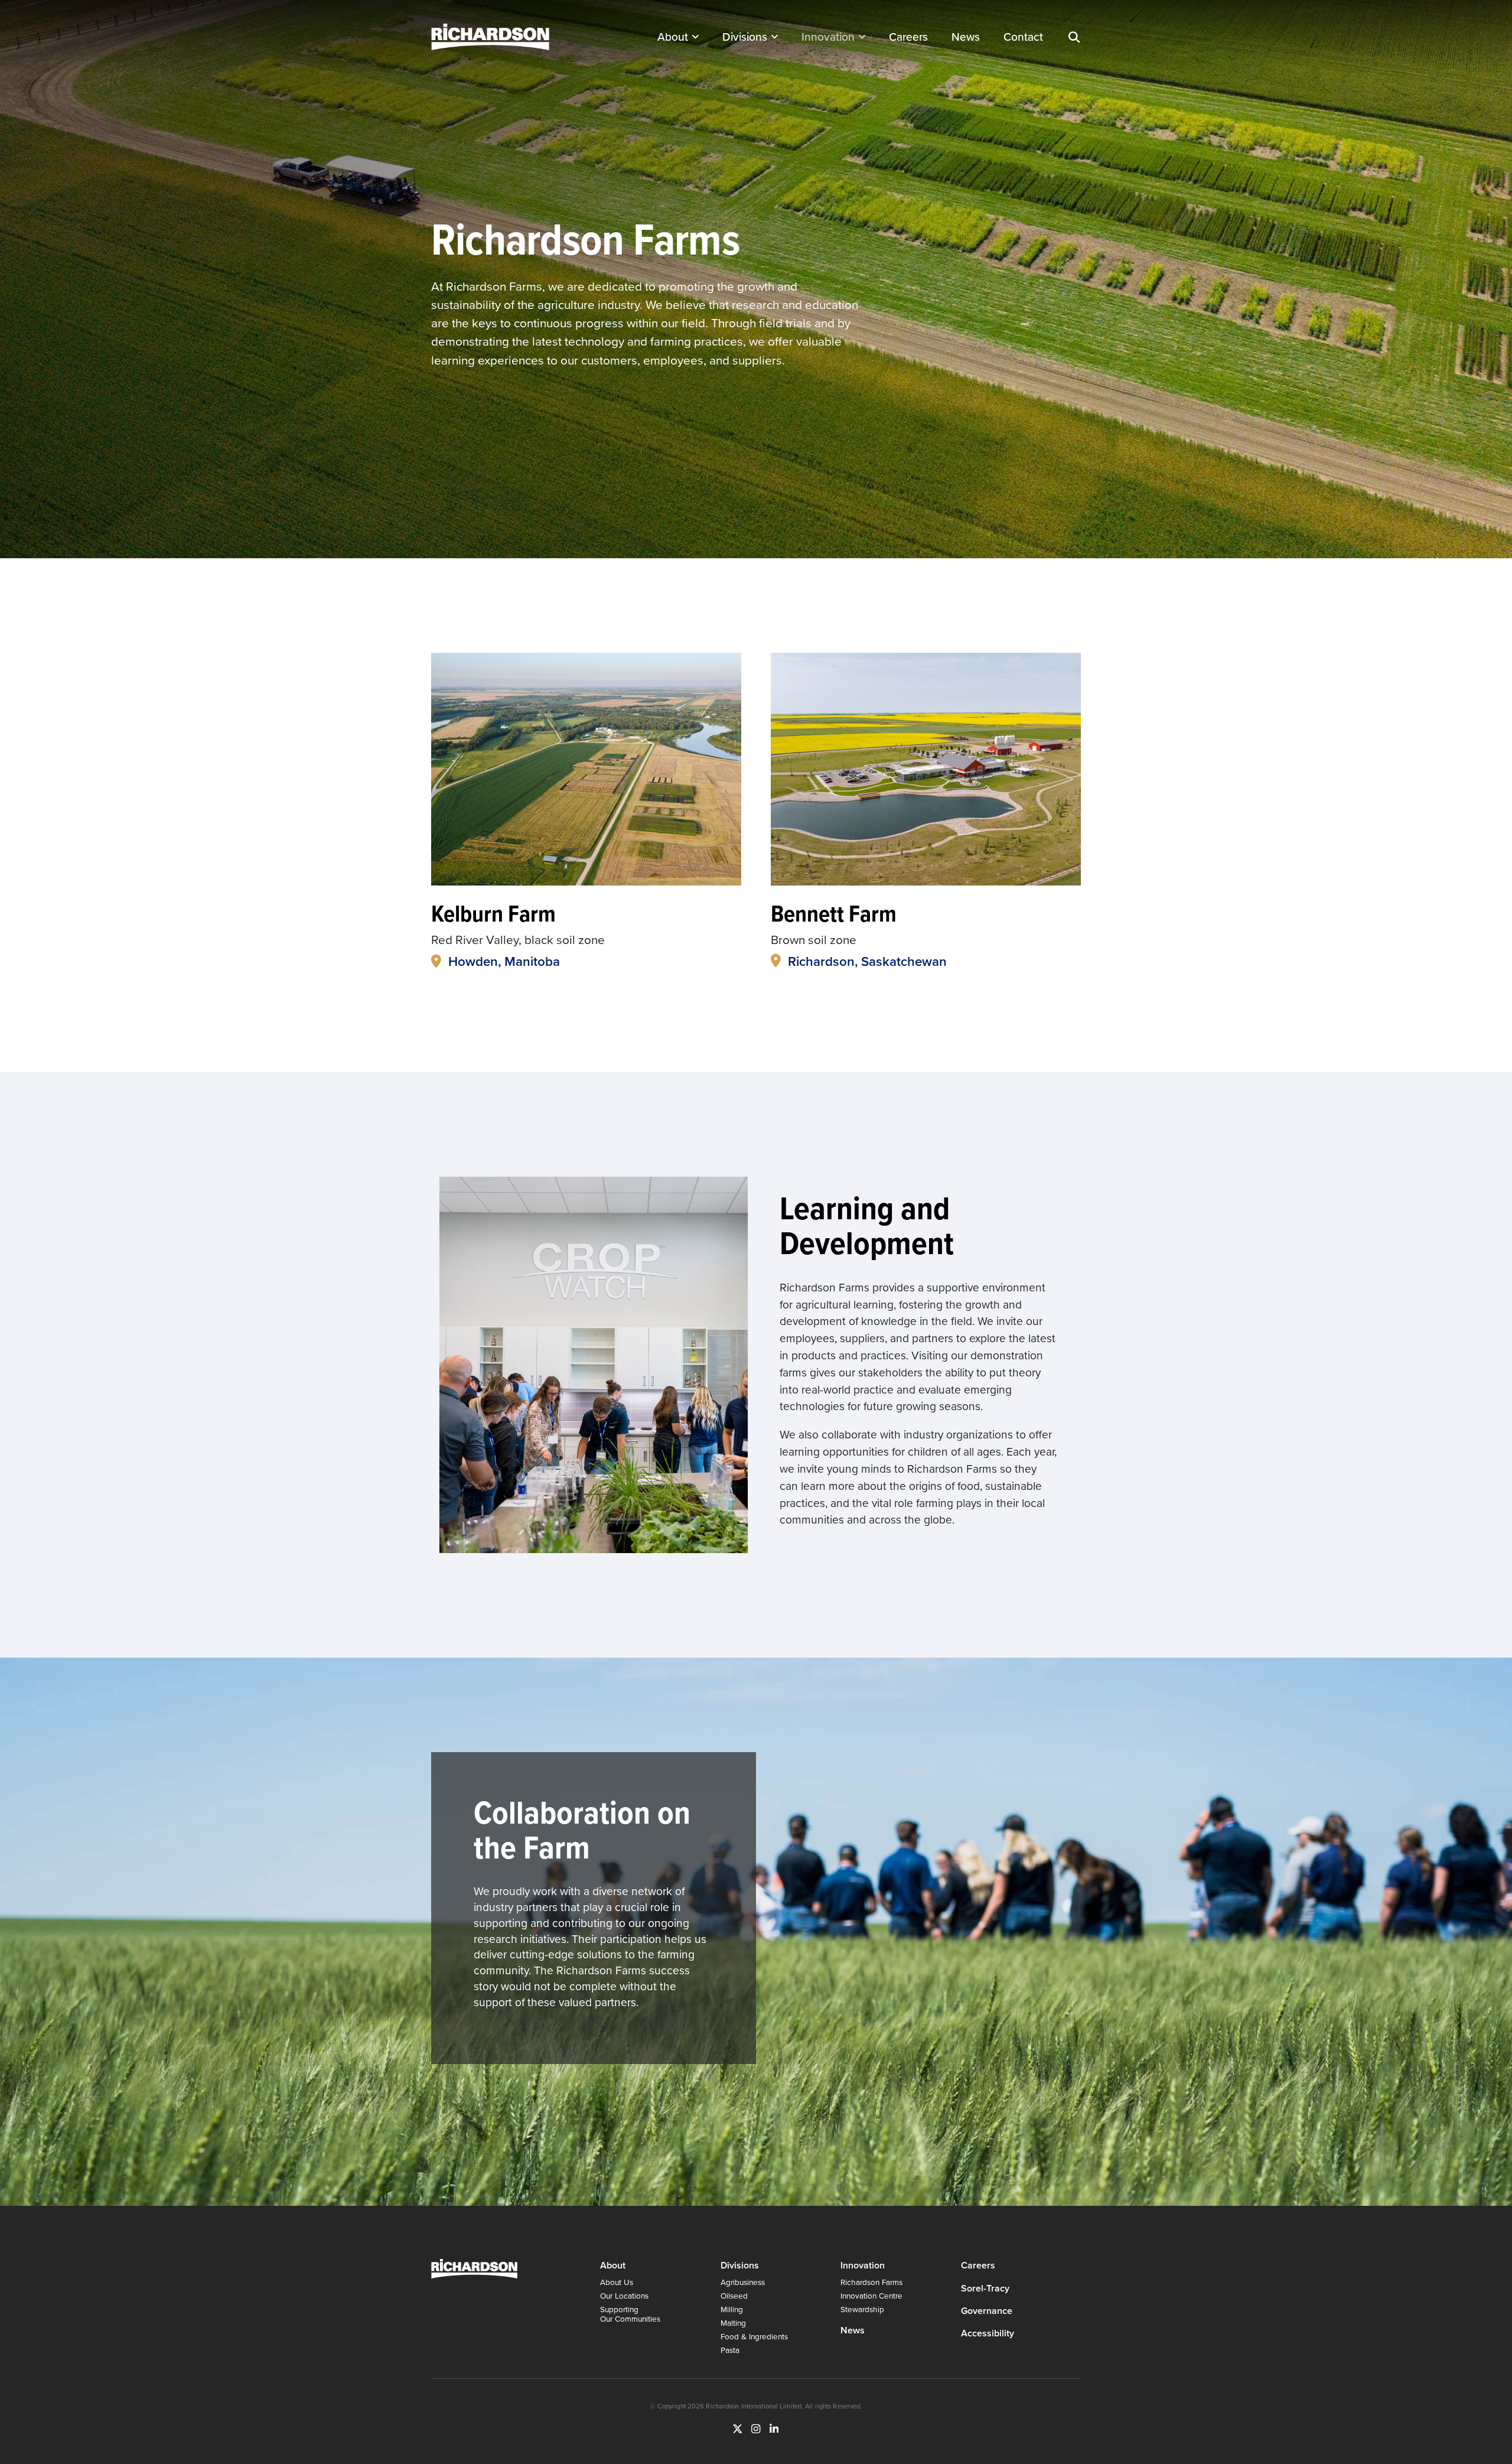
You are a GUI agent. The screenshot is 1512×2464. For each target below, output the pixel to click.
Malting (733, 2323)
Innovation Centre (871, 2295)
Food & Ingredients (754, 2336)
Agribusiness (743, 2282)
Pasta (730, 2350)
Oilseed (734, 2295)
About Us (617, 2282)
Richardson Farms (871, 2282)
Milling (732, 2309)
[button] (1074, 37)
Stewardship (862, 2309)
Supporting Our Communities (630, 2314)
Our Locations (624, 2295)
